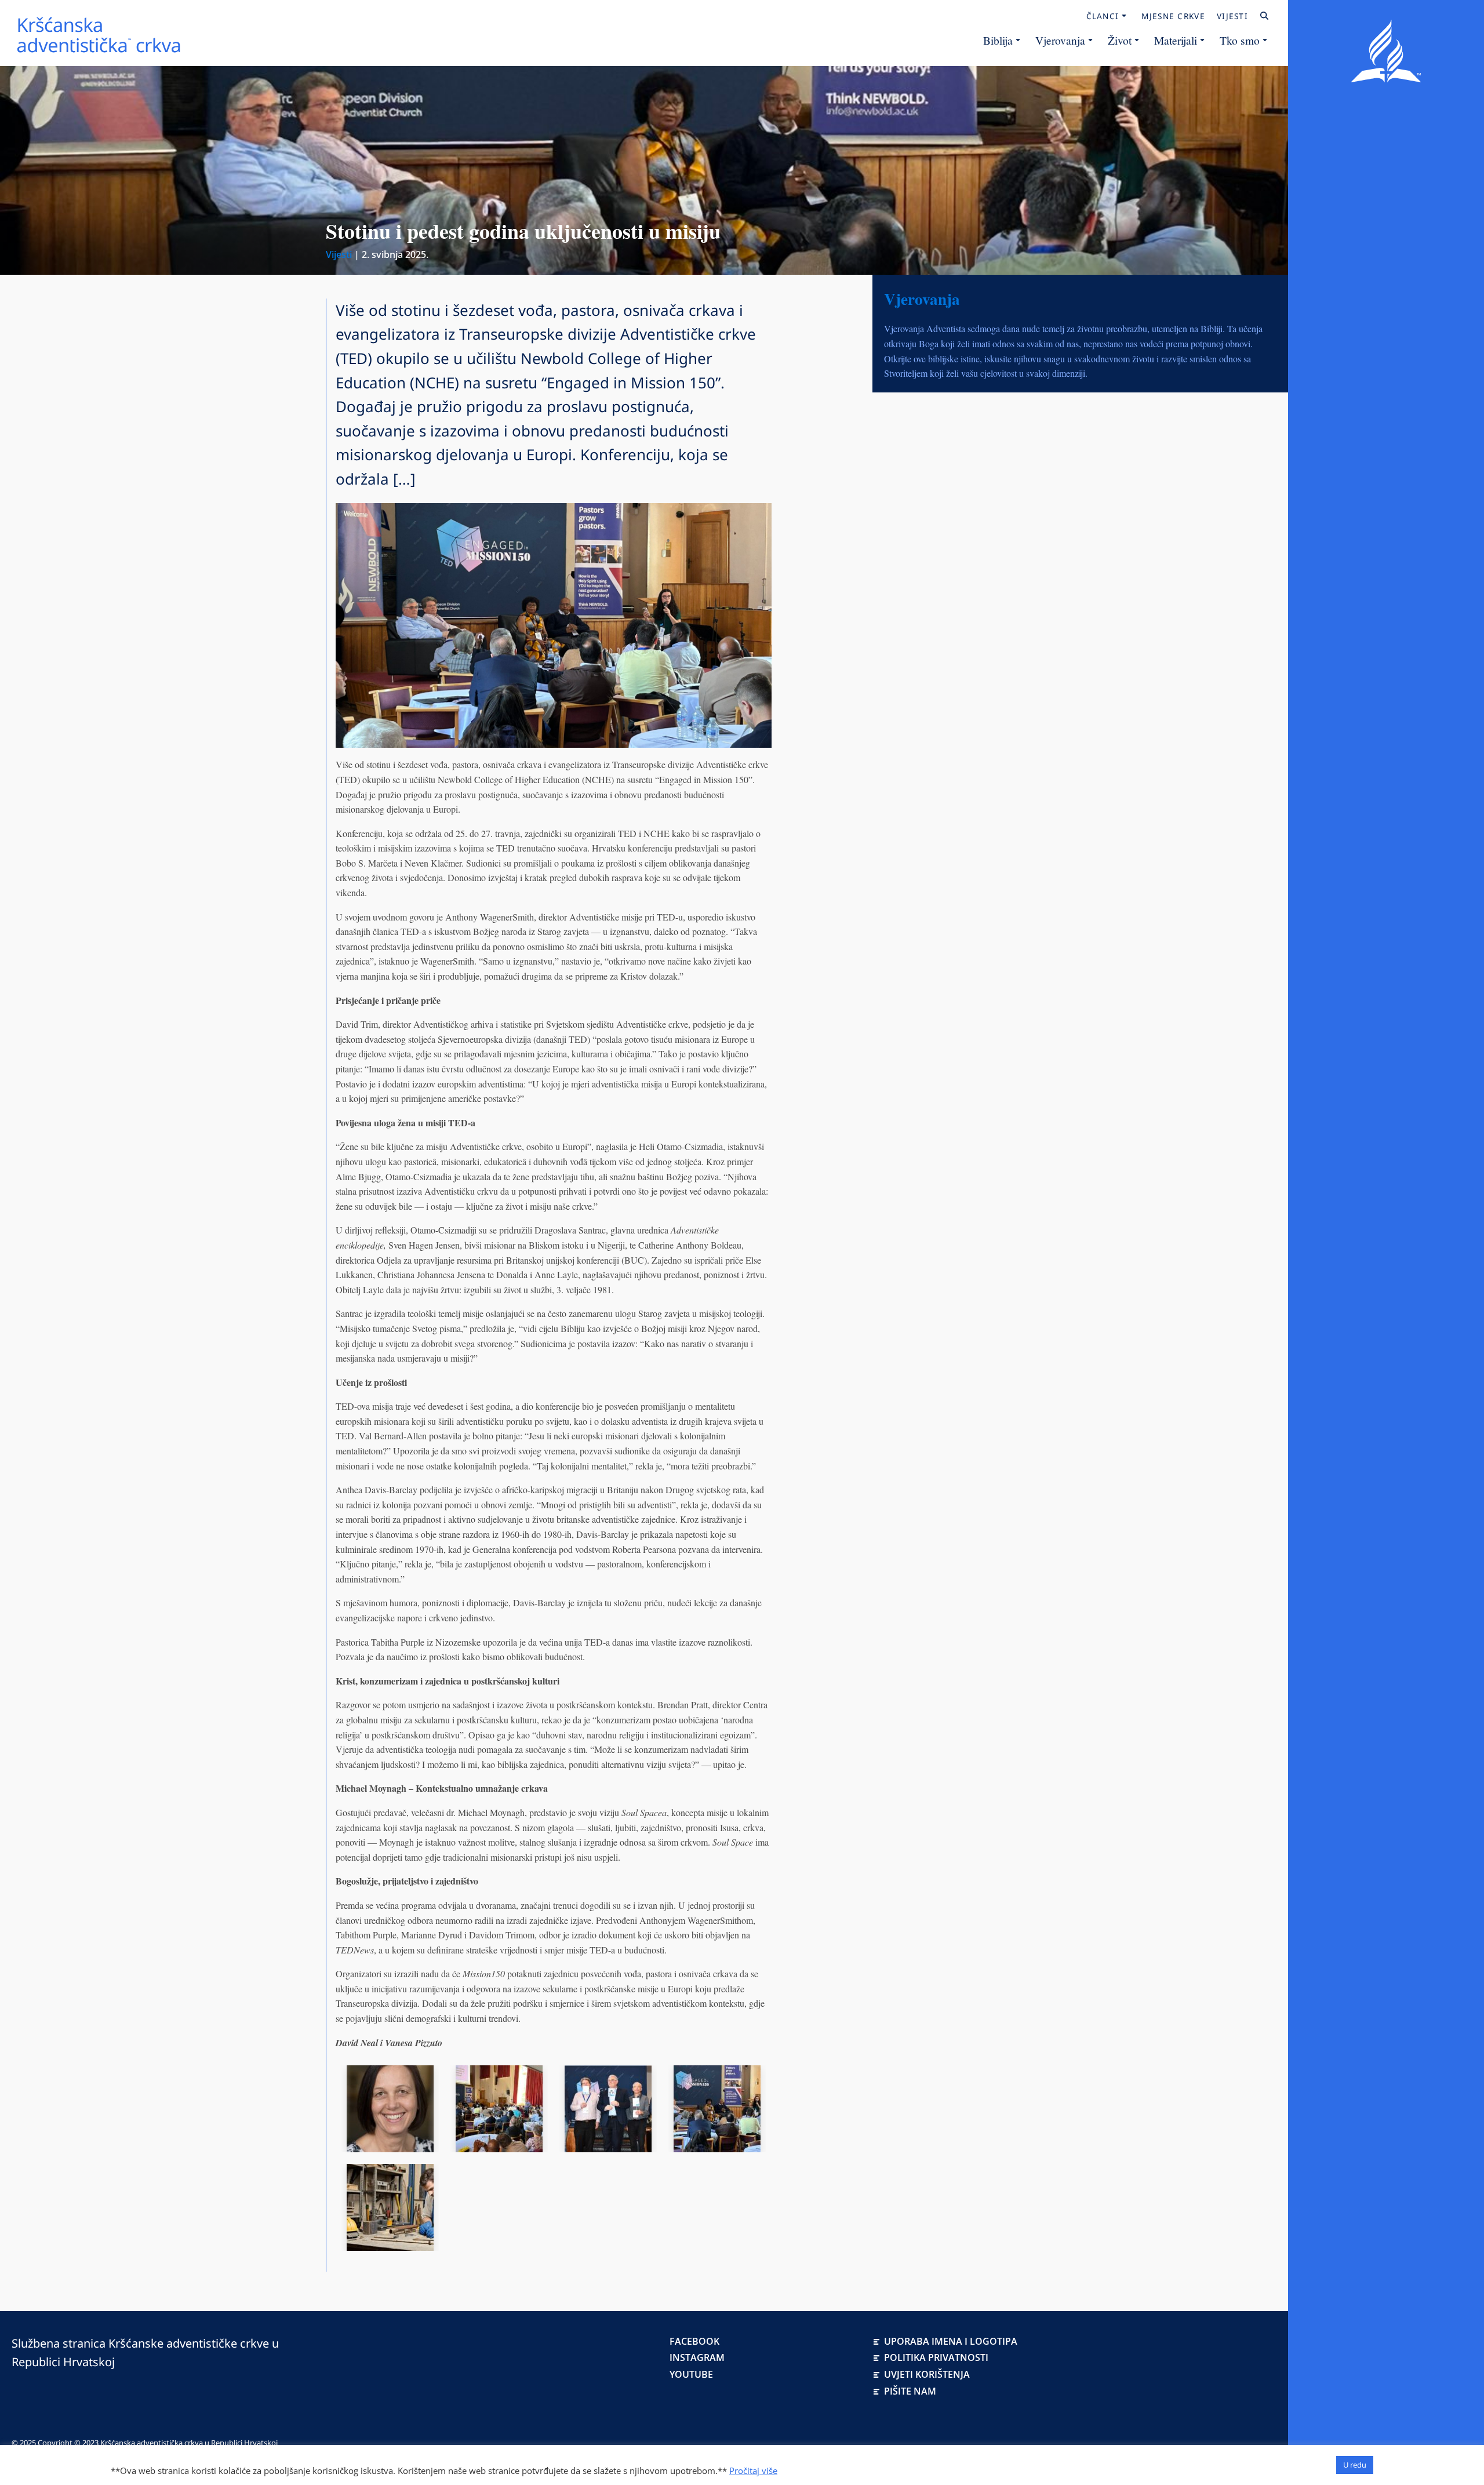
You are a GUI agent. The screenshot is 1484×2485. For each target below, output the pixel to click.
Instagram (697, 2357)
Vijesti (1232, 16)
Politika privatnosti (936, 2357)
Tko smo (1240, 40)
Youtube (691, 2374)
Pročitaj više (753, 2471)
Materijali (1176, 40)
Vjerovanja (1060, 40)
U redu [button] (1355, 2465)
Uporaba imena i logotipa (951, 2341)
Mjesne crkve (1173, 16)
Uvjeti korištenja (927, 2374)
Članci (1103, 16)
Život (1120, 40)
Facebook (694, 2341)
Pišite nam (910, 2391)
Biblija (998, 40)
